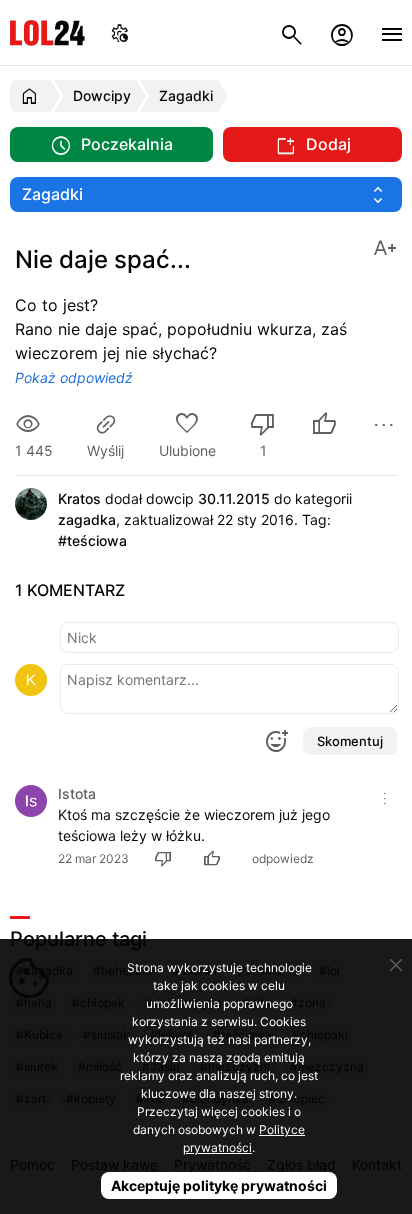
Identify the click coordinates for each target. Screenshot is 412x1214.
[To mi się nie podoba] (166, 858)
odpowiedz (283, 858)
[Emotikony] (276, 741)
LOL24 (47, 32)
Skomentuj (350, 741)
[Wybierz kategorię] (206, 194)
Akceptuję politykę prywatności (219, 1185)
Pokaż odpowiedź (74, 377)
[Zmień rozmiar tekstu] (385, 246)
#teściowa (92, 540)
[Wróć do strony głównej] (32, 96)
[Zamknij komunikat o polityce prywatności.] (396, 965)
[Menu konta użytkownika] (342, 32)
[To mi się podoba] (324, 426)
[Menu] (392, 32)
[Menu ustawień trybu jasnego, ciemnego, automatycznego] (120, 32)
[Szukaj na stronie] (292, 32)
